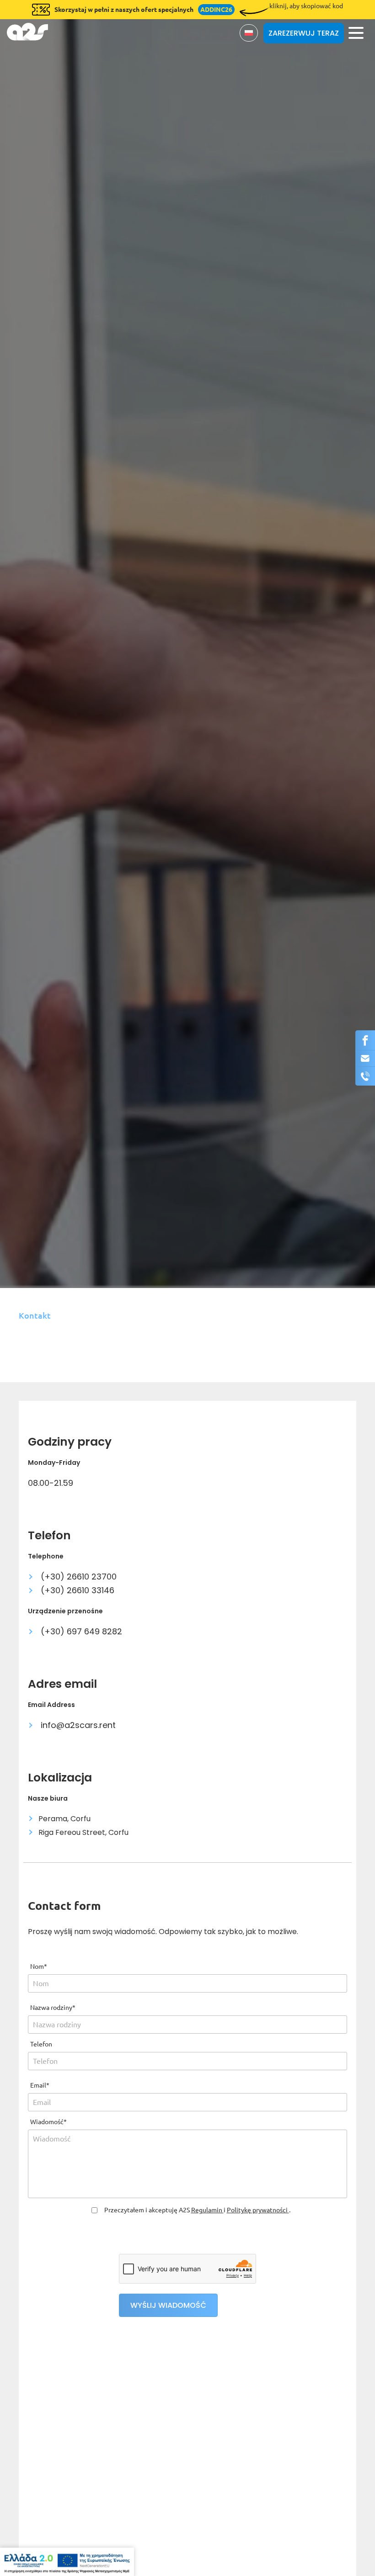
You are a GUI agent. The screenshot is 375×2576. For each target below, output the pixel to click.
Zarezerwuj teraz (304, 33)
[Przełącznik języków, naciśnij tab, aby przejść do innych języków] (249, 33)
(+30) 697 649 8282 (80, 1631)
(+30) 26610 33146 (76, 1590)
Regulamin (207, 2210)
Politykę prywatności (258, 2210)
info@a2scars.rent (77, 1725)
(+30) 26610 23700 (78, 1577)
